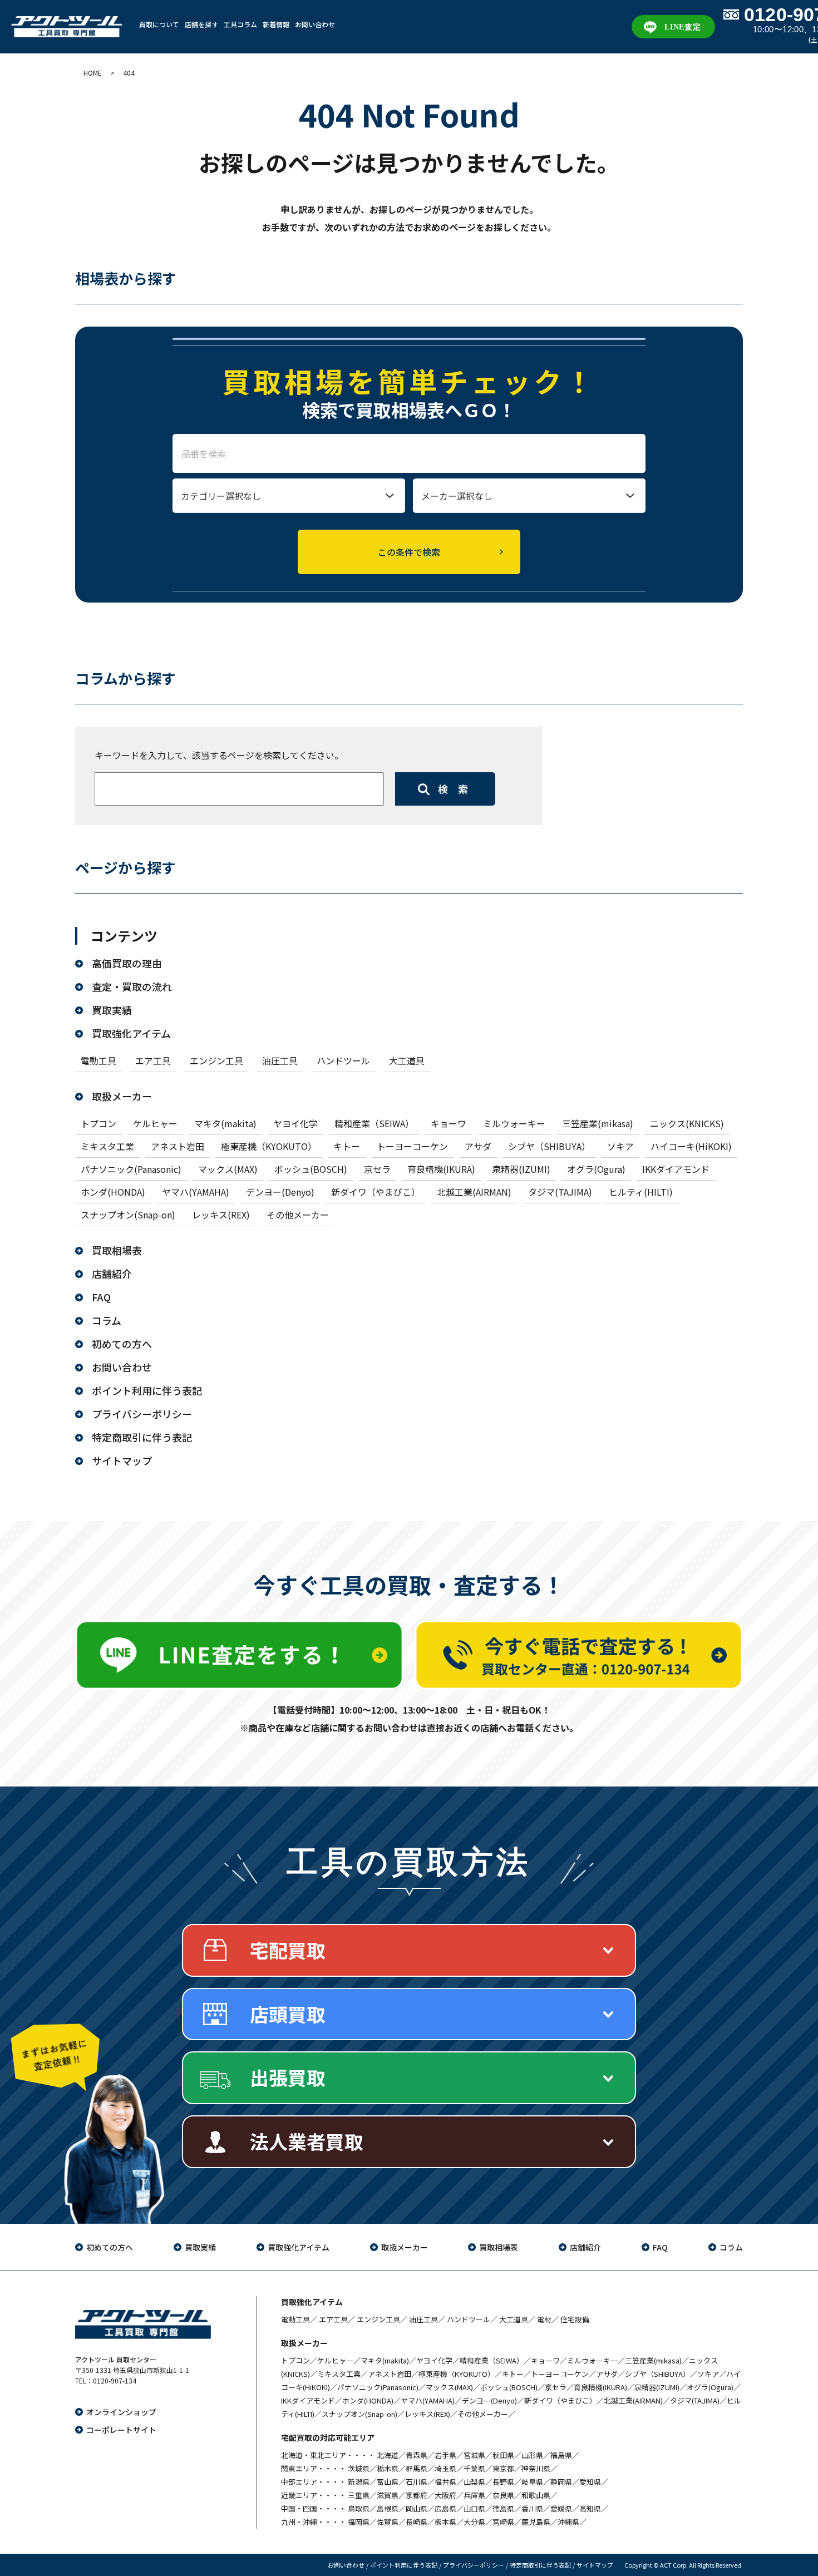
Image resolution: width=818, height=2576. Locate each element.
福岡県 (359, 2522)
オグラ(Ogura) (596, 1169)
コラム (107, 1320)
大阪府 (445, 2495)
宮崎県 (503, 2522)
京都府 (417, 2495)
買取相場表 (117, 1250)
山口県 (474, 2508)
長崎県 (417, 2522)
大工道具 (407, 1060)
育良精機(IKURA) (441, 1169)
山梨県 (474, 2482)
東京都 (503, 2468)
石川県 (417, 2482)
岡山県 (417, 2508)
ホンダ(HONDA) (113, 1192)
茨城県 (359, 2468)
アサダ (478, 1146)
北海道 (388, 2455)
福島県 (561, 2455)
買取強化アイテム (131, 1033)
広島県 (445, 2508)
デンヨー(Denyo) (280, 1192)
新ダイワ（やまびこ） (376, 1192)
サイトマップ (122, 1460)
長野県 (503, 2482)
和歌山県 (536, 2495)
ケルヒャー (155, 1123)
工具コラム (240, 24)
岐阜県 (532, 2482)
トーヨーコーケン (412, 1146)
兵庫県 (474, 2495)
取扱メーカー (122, 1096)
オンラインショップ (121, 2412)
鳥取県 (359, 2508)
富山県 (388, 2482)
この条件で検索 (409, 552)
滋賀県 (388, 2495)
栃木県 (388, 2468)
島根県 (388, 2508)
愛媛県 (561, 2508)
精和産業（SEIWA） (374, 1123)
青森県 (417, 2455)
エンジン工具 (216, 1060)
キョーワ (449, 1123)
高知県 (590, 2508)
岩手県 (445, 2455)
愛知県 (590, 2482)
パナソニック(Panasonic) (131, 1169)
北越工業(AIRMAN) (474, 1192)
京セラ (377, 1169)
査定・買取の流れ (132, 986)
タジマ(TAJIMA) (560, 1192)
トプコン (98, 1123)
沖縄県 (568, 2522)
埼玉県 (445, 2468)
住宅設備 (575, 2319)
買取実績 (112, 1010)
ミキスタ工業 (107, 1146)
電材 (544, 2319)
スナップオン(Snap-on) (128, 1215)
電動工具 (98, 1060)
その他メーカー (298, 1215)
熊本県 (445, 2522)
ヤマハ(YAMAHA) (196, 1192)
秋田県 (503, 2455)
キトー (347, 1146)
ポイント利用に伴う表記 (147, 1390)
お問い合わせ (315, 24)
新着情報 (276, 24)
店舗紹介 (112, 1274)
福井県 (445, 2482)
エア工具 (153, 1060)
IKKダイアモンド (676, 1169)
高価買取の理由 (127, 963)
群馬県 (417, 2468)
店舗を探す (201, 24)
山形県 (532, 2455)
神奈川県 (536, 2468)
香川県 (532, 2508)
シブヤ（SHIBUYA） (549, 1146)
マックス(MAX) (228, 1169)
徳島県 (503, 2508)
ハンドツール (343, 1060)
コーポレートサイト (121, 2430)
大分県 (474, 2522)
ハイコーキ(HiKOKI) (691, 1146)
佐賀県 (388, 2522)
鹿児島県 (536, 2522)
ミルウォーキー (514, 1123)
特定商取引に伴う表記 (142, 1437)
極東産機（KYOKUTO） (269, 1146)
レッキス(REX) (221, 1215)
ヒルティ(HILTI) (641, 1192)
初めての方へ (122, 1344)
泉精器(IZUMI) (521, 1169)
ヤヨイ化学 (295, 1123)
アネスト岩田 (178, 1146)
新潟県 (359, 2482)
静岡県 (561, 2482)
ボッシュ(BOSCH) (311, 1169)
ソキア (620, 1146)
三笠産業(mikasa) (598, 1123)
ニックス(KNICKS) (687, 1123)
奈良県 (503, 2495)
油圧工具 (280, 1060)
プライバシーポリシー (142, 1414)
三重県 (359, 2495)
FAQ (101, 1297)
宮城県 (474, 2455)
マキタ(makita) (225, 1123)
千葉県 (474, 2468)
